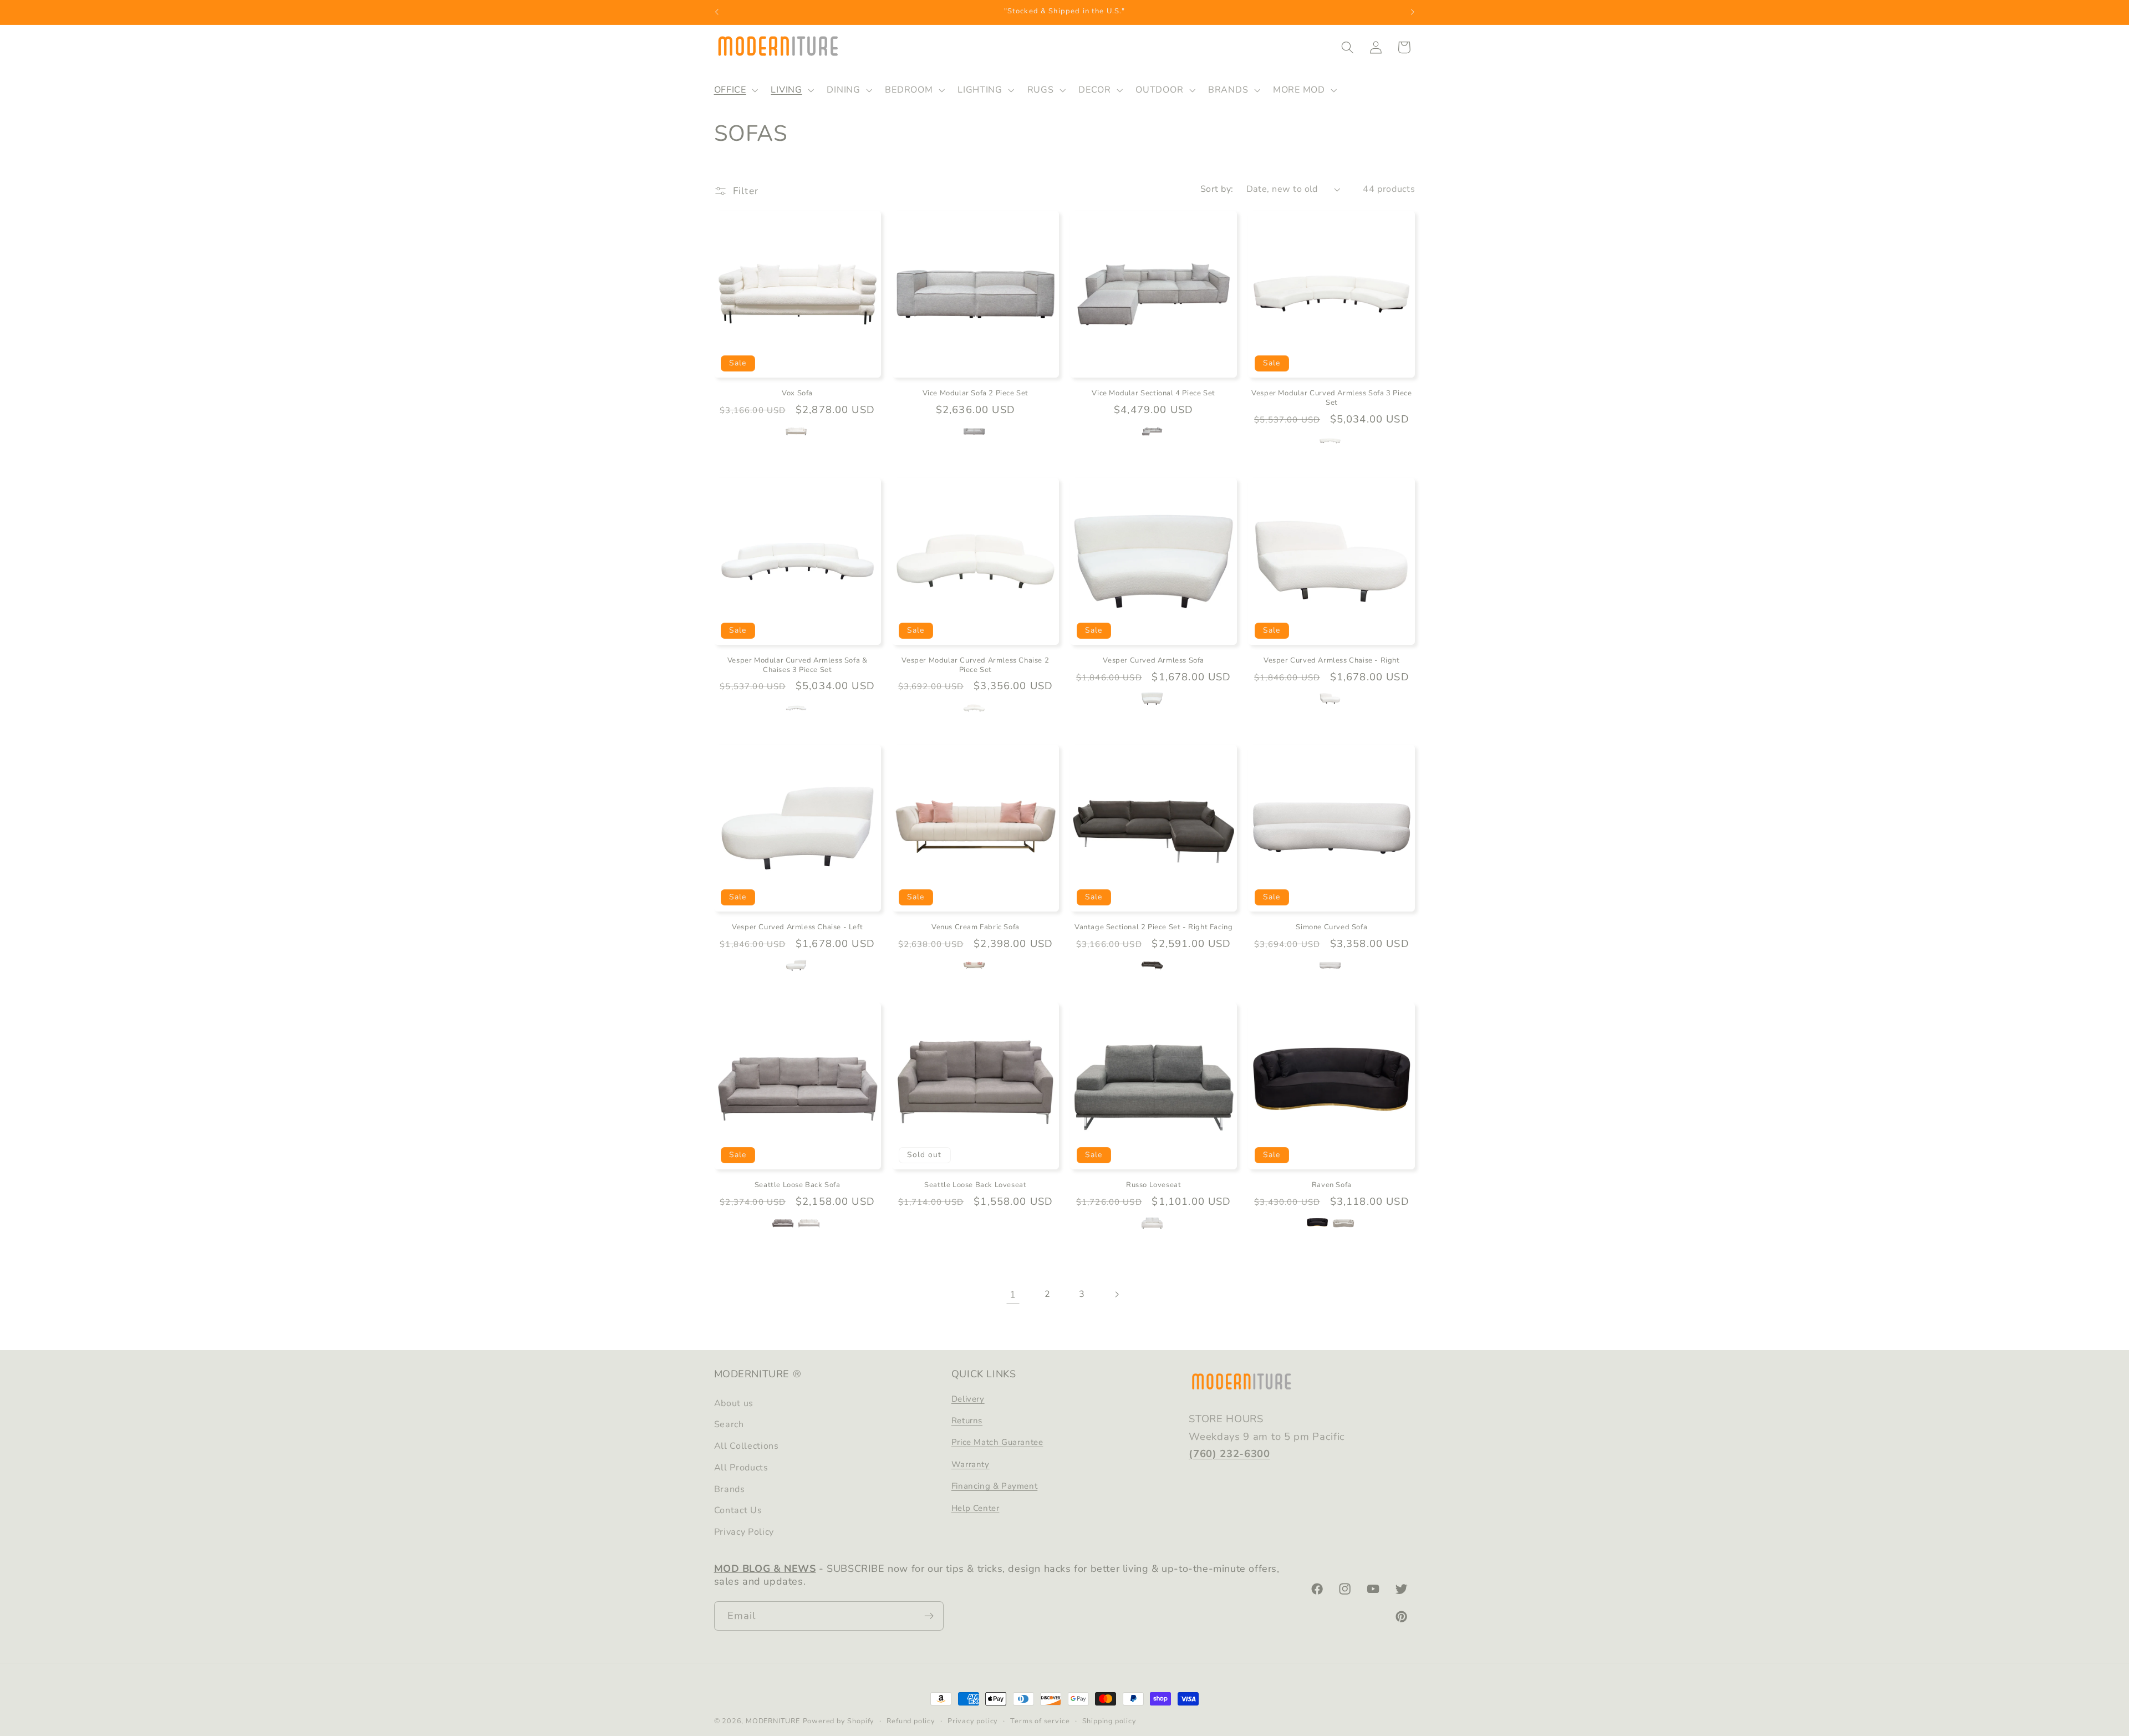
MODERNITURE (773, 1721)
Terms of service (1040, 1721)
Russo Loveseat (1153, 1185)
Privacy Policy (744, 1532)
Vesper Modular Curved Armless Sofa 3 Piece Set (1331, 398)
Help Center (976, 1508)
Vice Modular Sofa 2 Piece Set (976, 393)
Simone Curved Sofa (1331, 927)
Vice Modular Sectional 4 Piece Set (1153, 393)
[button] (735, 90)
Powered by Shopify (839, 1721)
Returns (967, 1421)
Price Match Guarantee (997, 1442)
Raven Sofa (1332, 1185)
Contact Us (738, 1510)
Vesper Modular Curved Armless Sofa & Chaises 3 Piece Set (798, 665)
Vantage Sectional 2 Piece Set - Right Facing (1153, 927)
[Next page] (1116, 1294)
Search (729, 1424)
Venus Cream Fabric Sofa (976, 927)
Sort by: (1217, 189)
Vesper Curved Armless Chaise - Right (1332, 660)
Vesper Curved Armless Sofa (1153, 660)
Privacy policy (973, 1721)
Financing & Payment (994, 1486)
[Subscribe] (929, 1616)
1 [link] (1013, 1294)
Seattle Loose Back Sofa (798, 1185)
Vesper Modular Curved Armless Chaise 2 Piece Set (975, 665)
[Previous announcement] (716, 12)
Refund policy (911, 1721)
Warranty (971, 1464)
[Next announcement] (1413, 12)
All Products (741, 1468)
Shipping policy (1109, 1721)
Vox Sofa (797, 393)
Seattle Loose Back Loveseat (975, 1185)
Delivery (968, 1399)
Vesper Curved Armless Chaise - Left (797, 927)
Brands (730, 1489)
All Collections (747, 1446)
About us (734, 1403)
